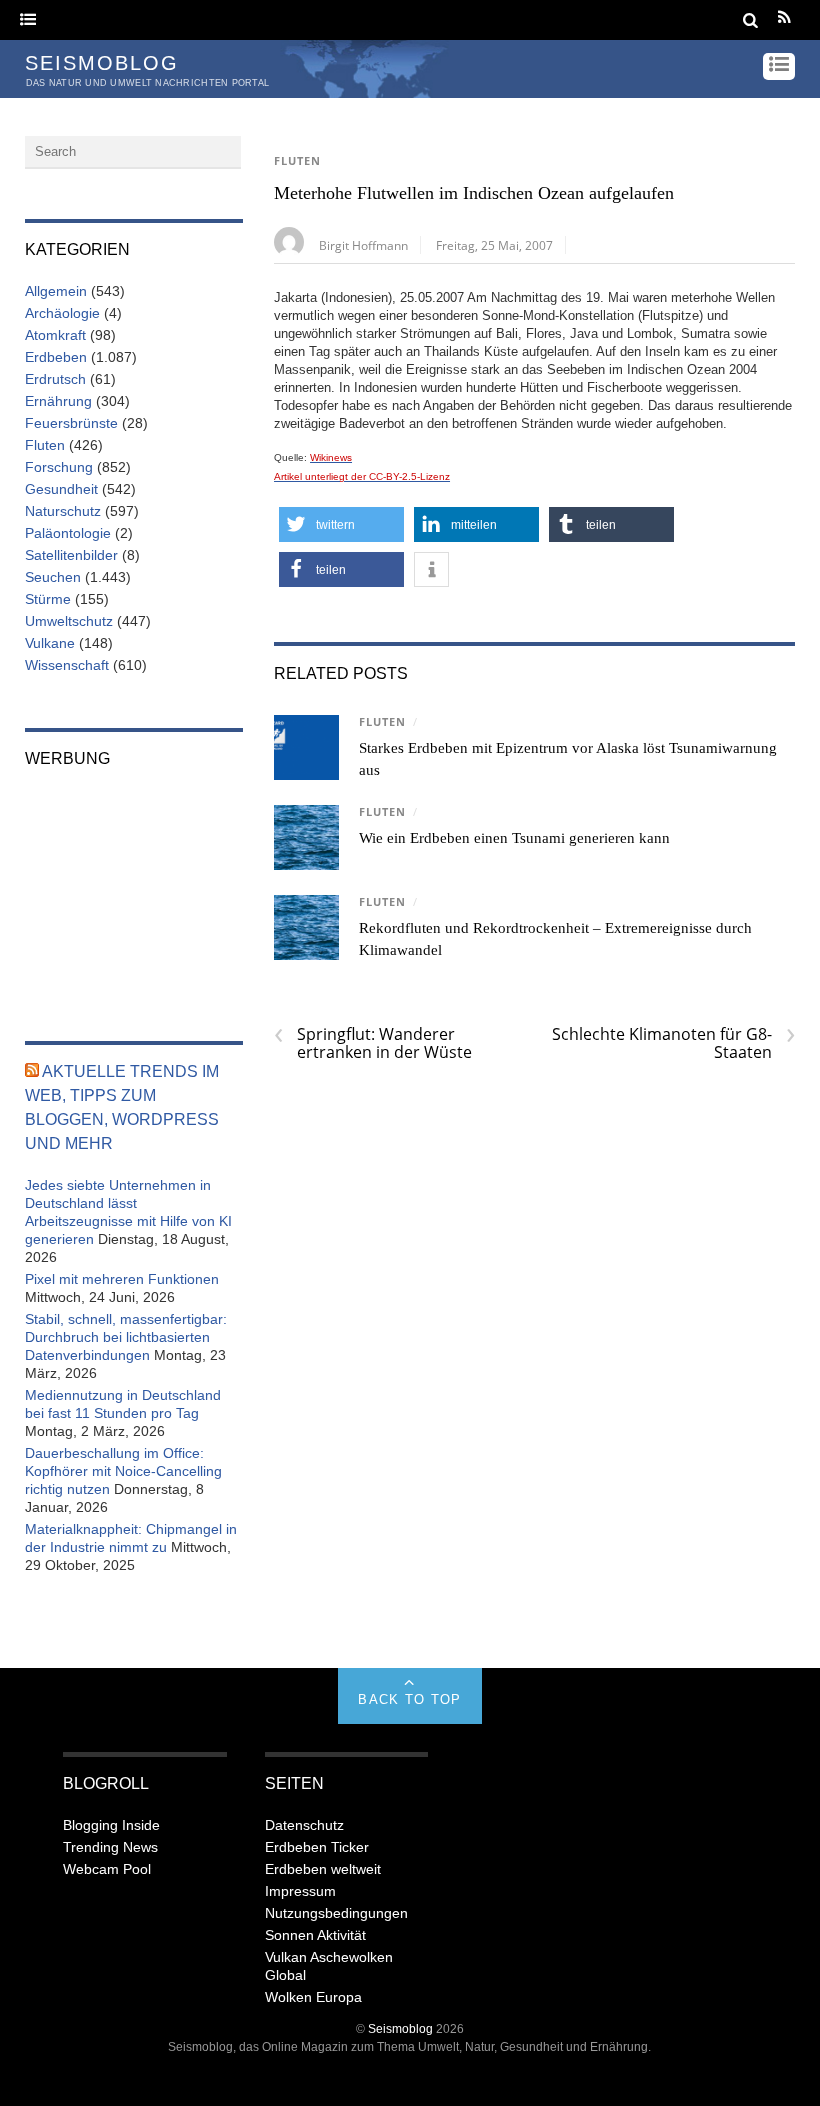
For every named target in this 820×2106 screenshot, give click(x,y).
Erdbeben (56, 357)
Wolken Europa (313, 1997)
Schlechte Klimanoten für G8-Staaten (673, 1043)
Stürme (48, 599)
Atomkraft (55, 335)
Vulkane (50, 643)
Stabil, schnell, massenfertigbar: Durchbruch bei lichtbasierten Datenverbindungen (126, 1337)
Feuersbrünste (71, 423)
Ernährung (58, 401)
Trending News (110, 1847)
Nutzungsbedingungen (336, 1913)
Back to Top (409, 1699)
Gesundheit (61, 489)
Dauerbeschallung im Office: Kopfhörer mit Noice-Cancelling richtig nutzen (123, 1471)
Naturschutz (63, 511)
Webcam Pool (107, 1869)
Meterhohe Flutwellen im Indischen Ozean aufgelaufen (474, 193)
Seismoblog (400, 2028)
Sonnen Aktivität (315, 1935)
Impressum (300, 1891)
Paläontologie (68, 533)
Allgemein (56, 291)
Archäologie (62, 313)
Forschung (59, 467)
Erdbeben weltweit (323, 1869)
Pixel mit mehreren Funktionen (122, 1279)
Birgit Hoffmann (363, 245)
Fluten (297, 161)
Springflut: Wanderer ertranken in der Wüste (373, 1043)
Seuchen (53, 577)
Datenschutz (304, 1825)
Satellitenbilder (71, 555)
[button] (341, 524)
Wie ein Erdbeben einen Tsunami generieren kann (514, 838)
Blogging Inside (111, 1825)
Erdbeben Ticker (317, 1847)
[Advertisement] (134, 891)
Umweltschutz (69, 621)
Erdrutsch (55, 379)
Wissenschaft (67, 665)
